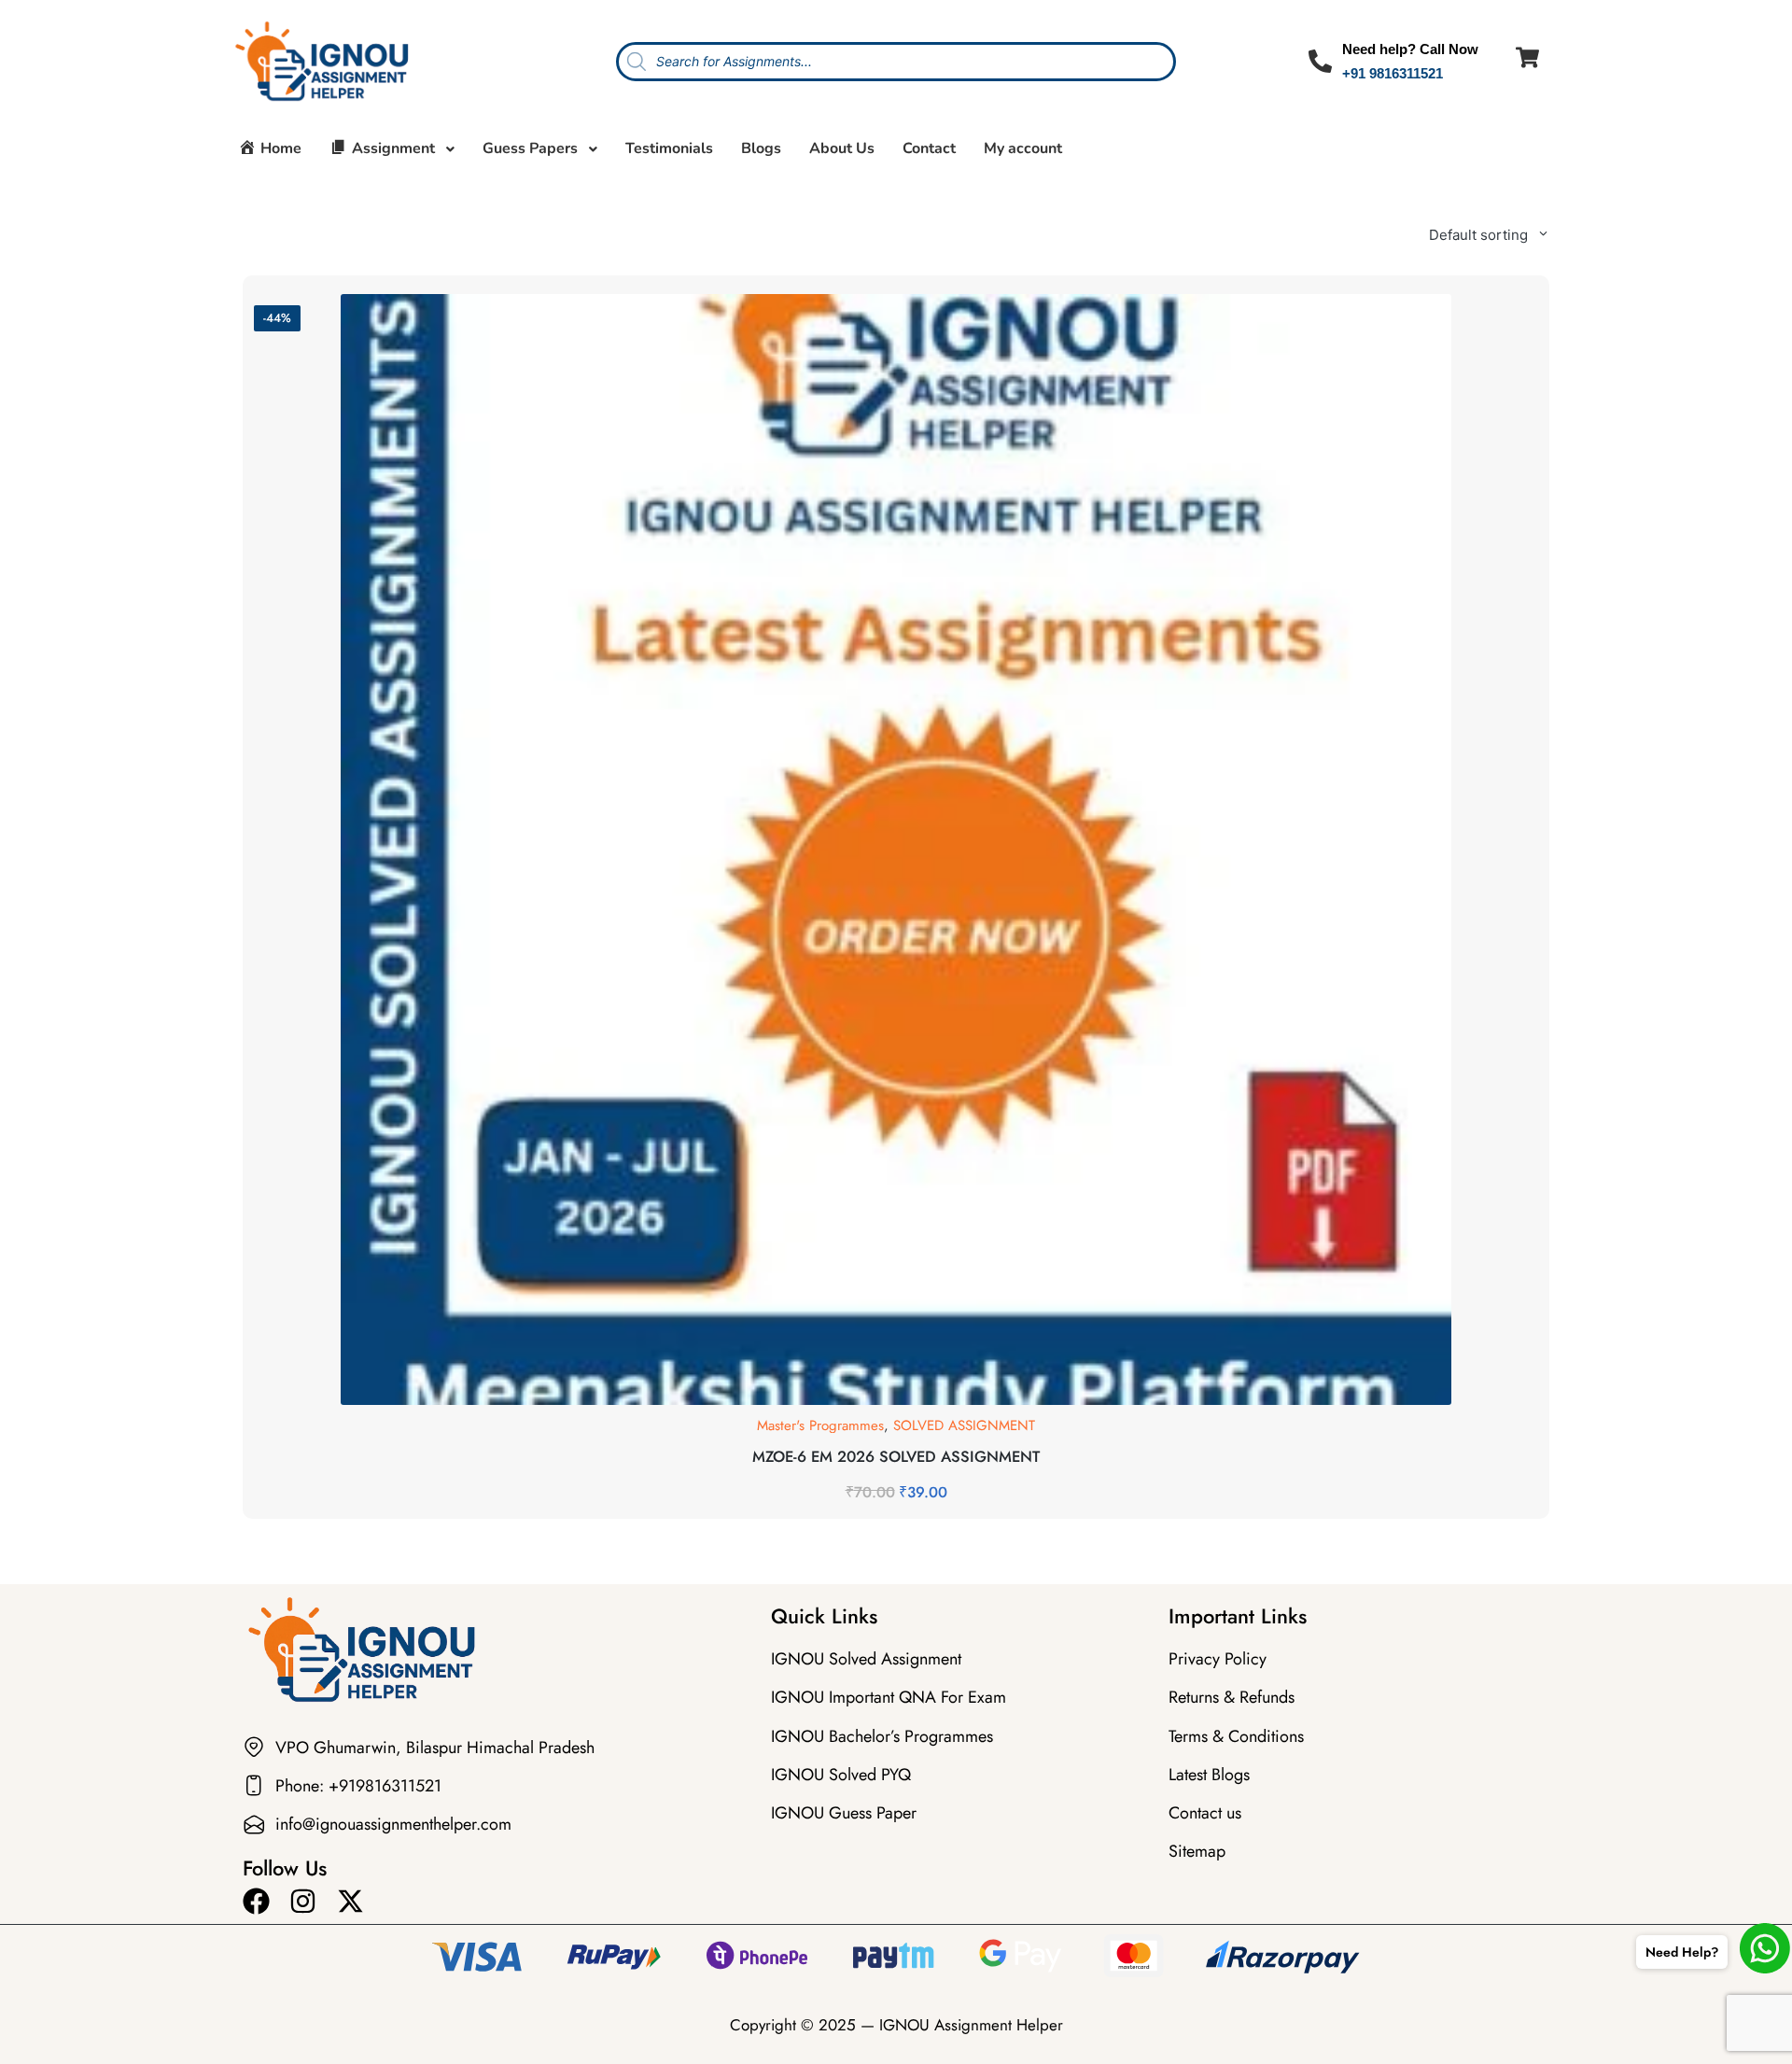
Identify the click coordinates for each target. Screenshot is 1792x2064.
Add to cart (896, 1402)
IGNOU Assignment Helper (971, 2025)
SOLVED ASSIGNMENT (964, 1425)
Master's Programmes (820, 1425)
